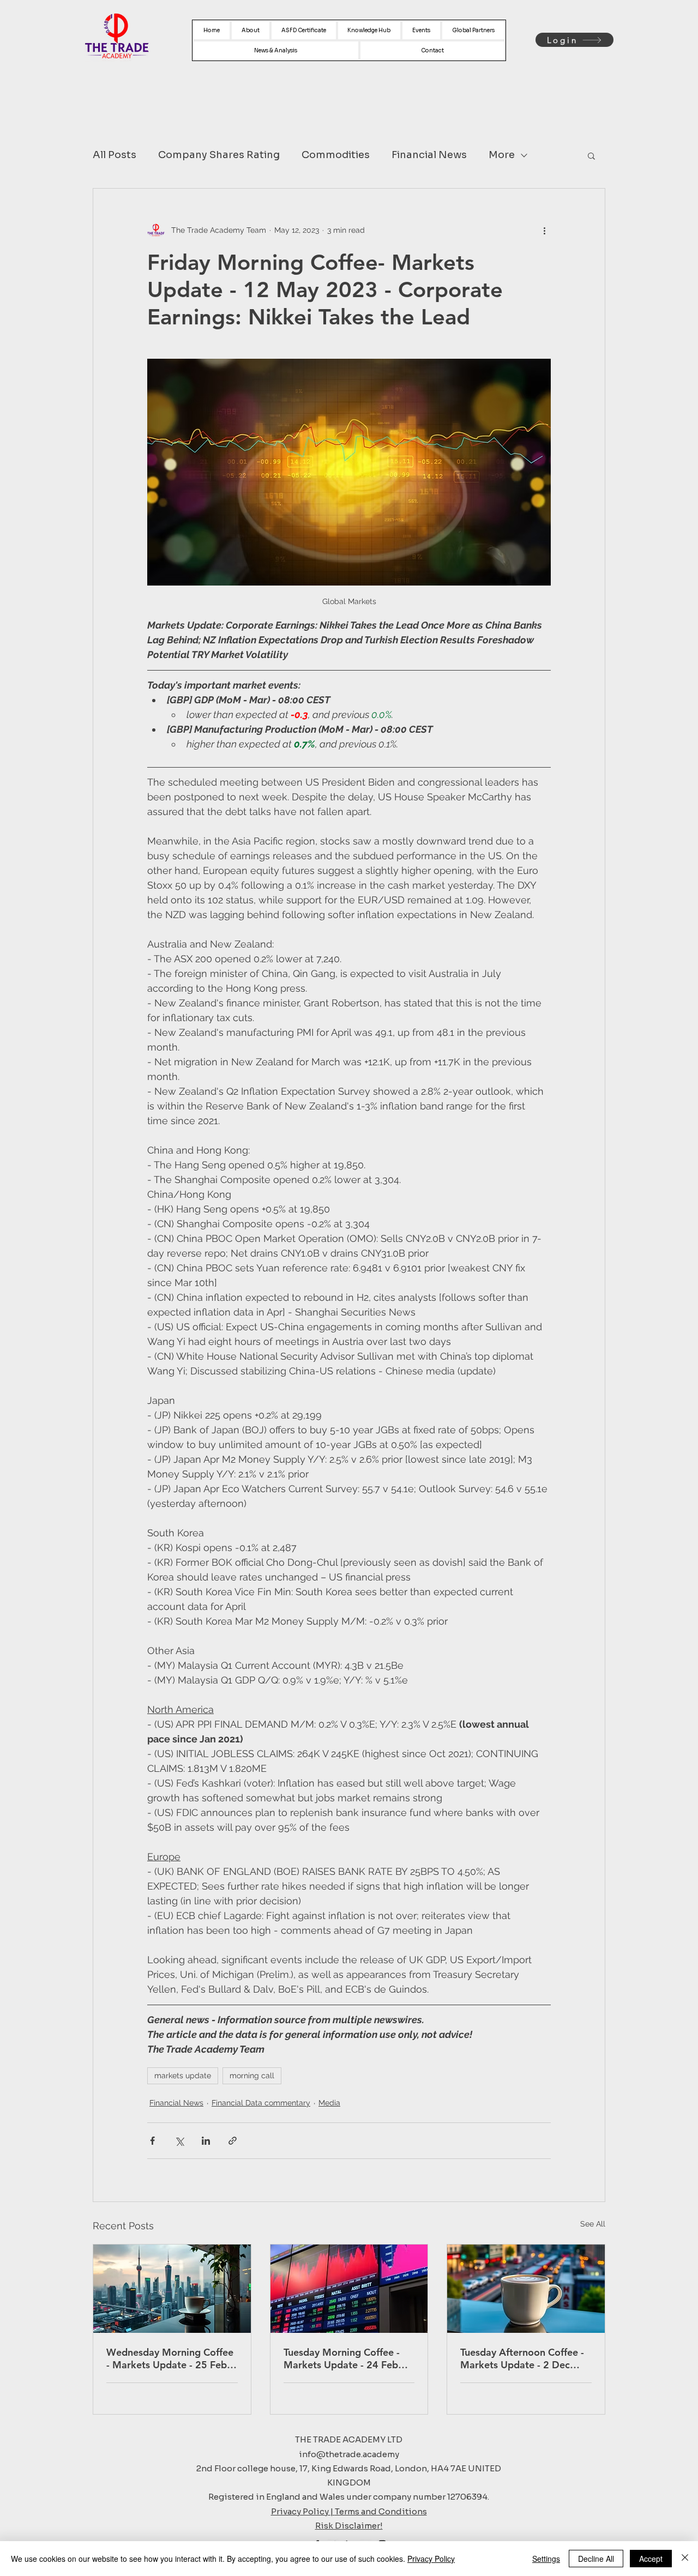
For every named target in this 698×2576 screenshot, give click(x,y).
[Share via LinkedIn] (206, 2141)
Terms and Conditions (381, 2511)
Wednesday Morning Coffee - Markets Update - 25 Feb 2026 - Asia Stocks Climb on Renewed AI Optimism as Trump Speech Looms (170, 2358)
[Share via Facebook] (152, 2141)
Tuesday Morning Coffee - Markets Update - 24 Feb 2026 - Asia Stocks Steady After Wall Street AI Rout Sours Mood (343, 2358)
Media (329, 2103)
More (502, 155)
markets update (183, 2076)
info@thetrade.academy (349, 2454)
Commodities (336, 155)
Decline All (596, 2559)
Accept (651, 2559)
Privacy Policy (431, 2559)
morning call (252, 2076)
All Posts (115, 155)
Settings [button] (546, 2559)
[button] (591, 155)
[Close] (685, 2559)
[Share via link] (233, 2141)
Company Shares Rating (219, 155)
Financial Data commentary (261, 2103)
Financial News (429, 155)
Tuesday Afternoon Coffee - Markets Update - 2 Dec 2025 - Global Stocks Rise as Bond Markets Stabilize (525, 2358)
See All (593, 2224)
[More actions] (544, 230)
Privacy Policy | (303, 2511)
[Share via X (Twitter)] (179, 2141)
